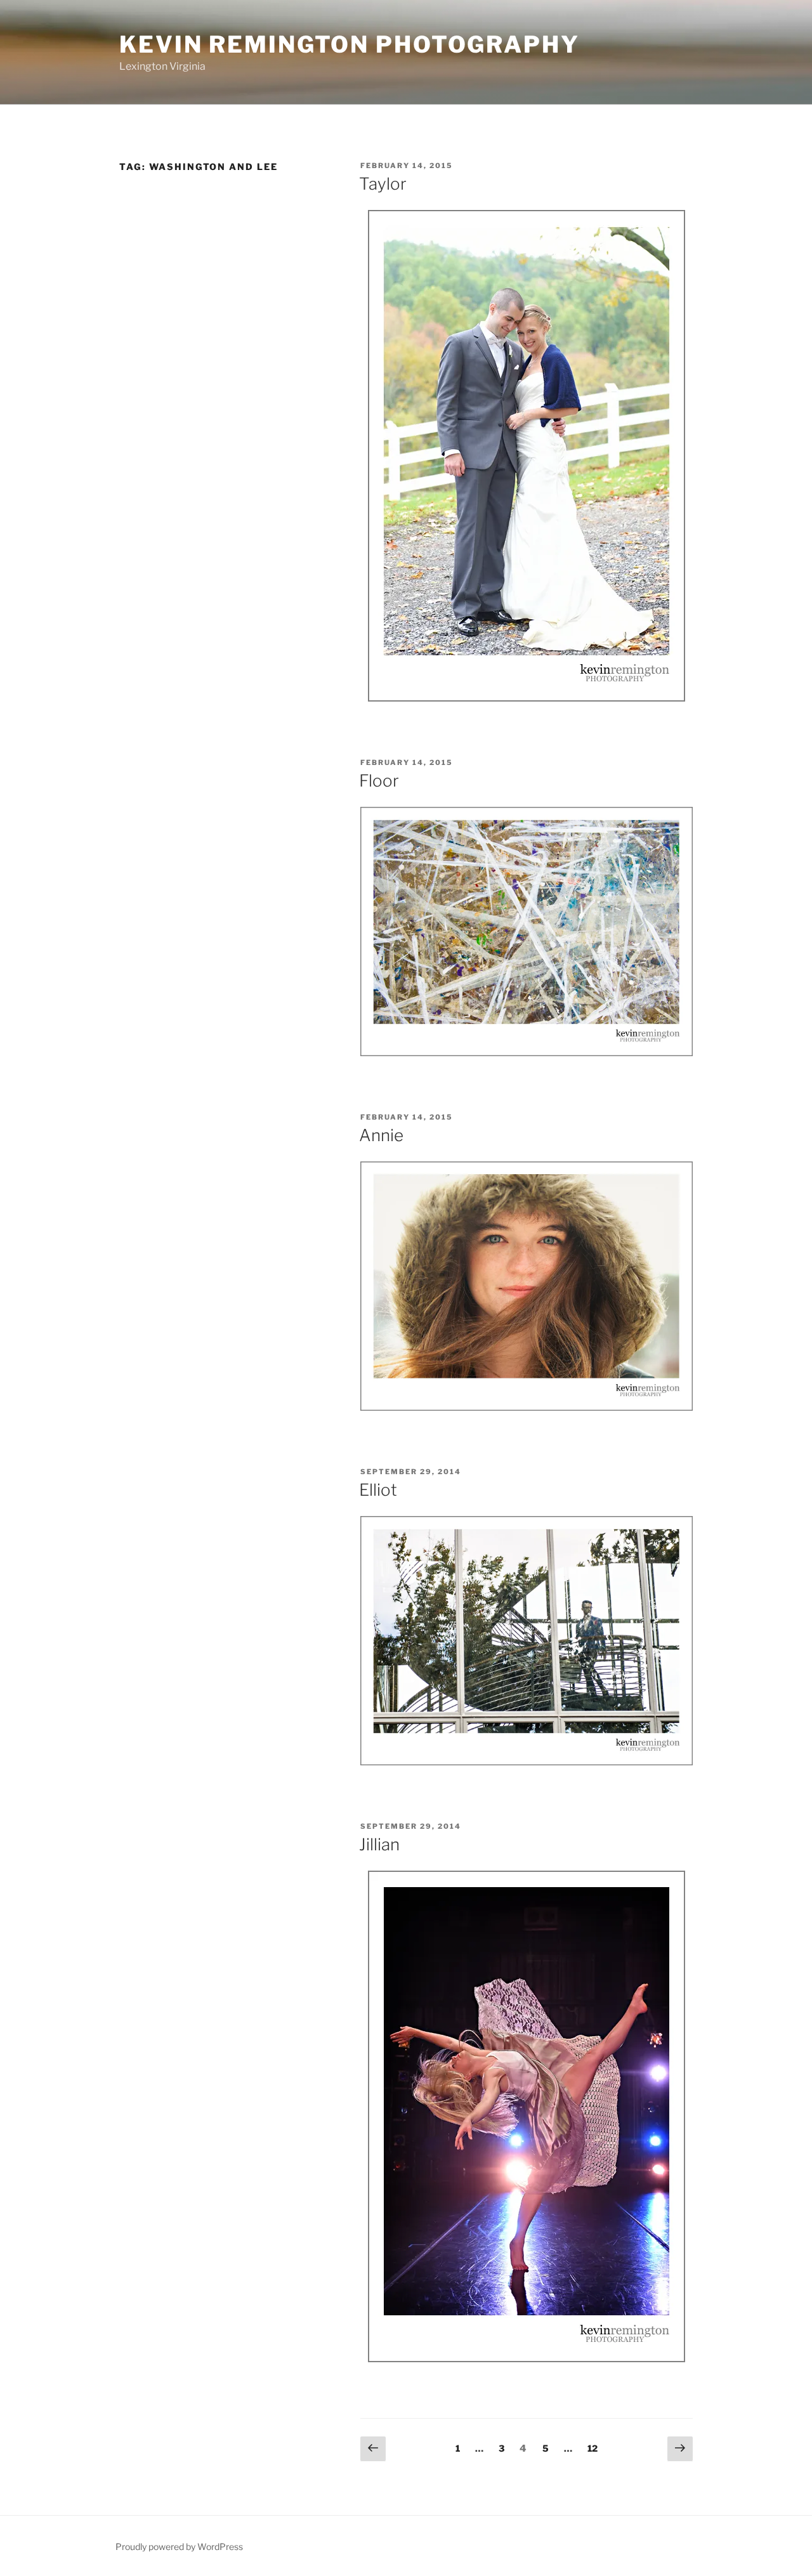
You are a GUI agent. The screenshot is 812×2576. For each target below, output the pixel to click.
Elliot (378, 1490)
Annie (381, 1135)
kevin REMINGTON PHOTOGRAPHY (350, 44)
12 (596, 2448)
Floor (379, 781)
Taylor (383, 184)
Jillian (379, 1844)
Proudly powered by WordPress (179, 2547)
